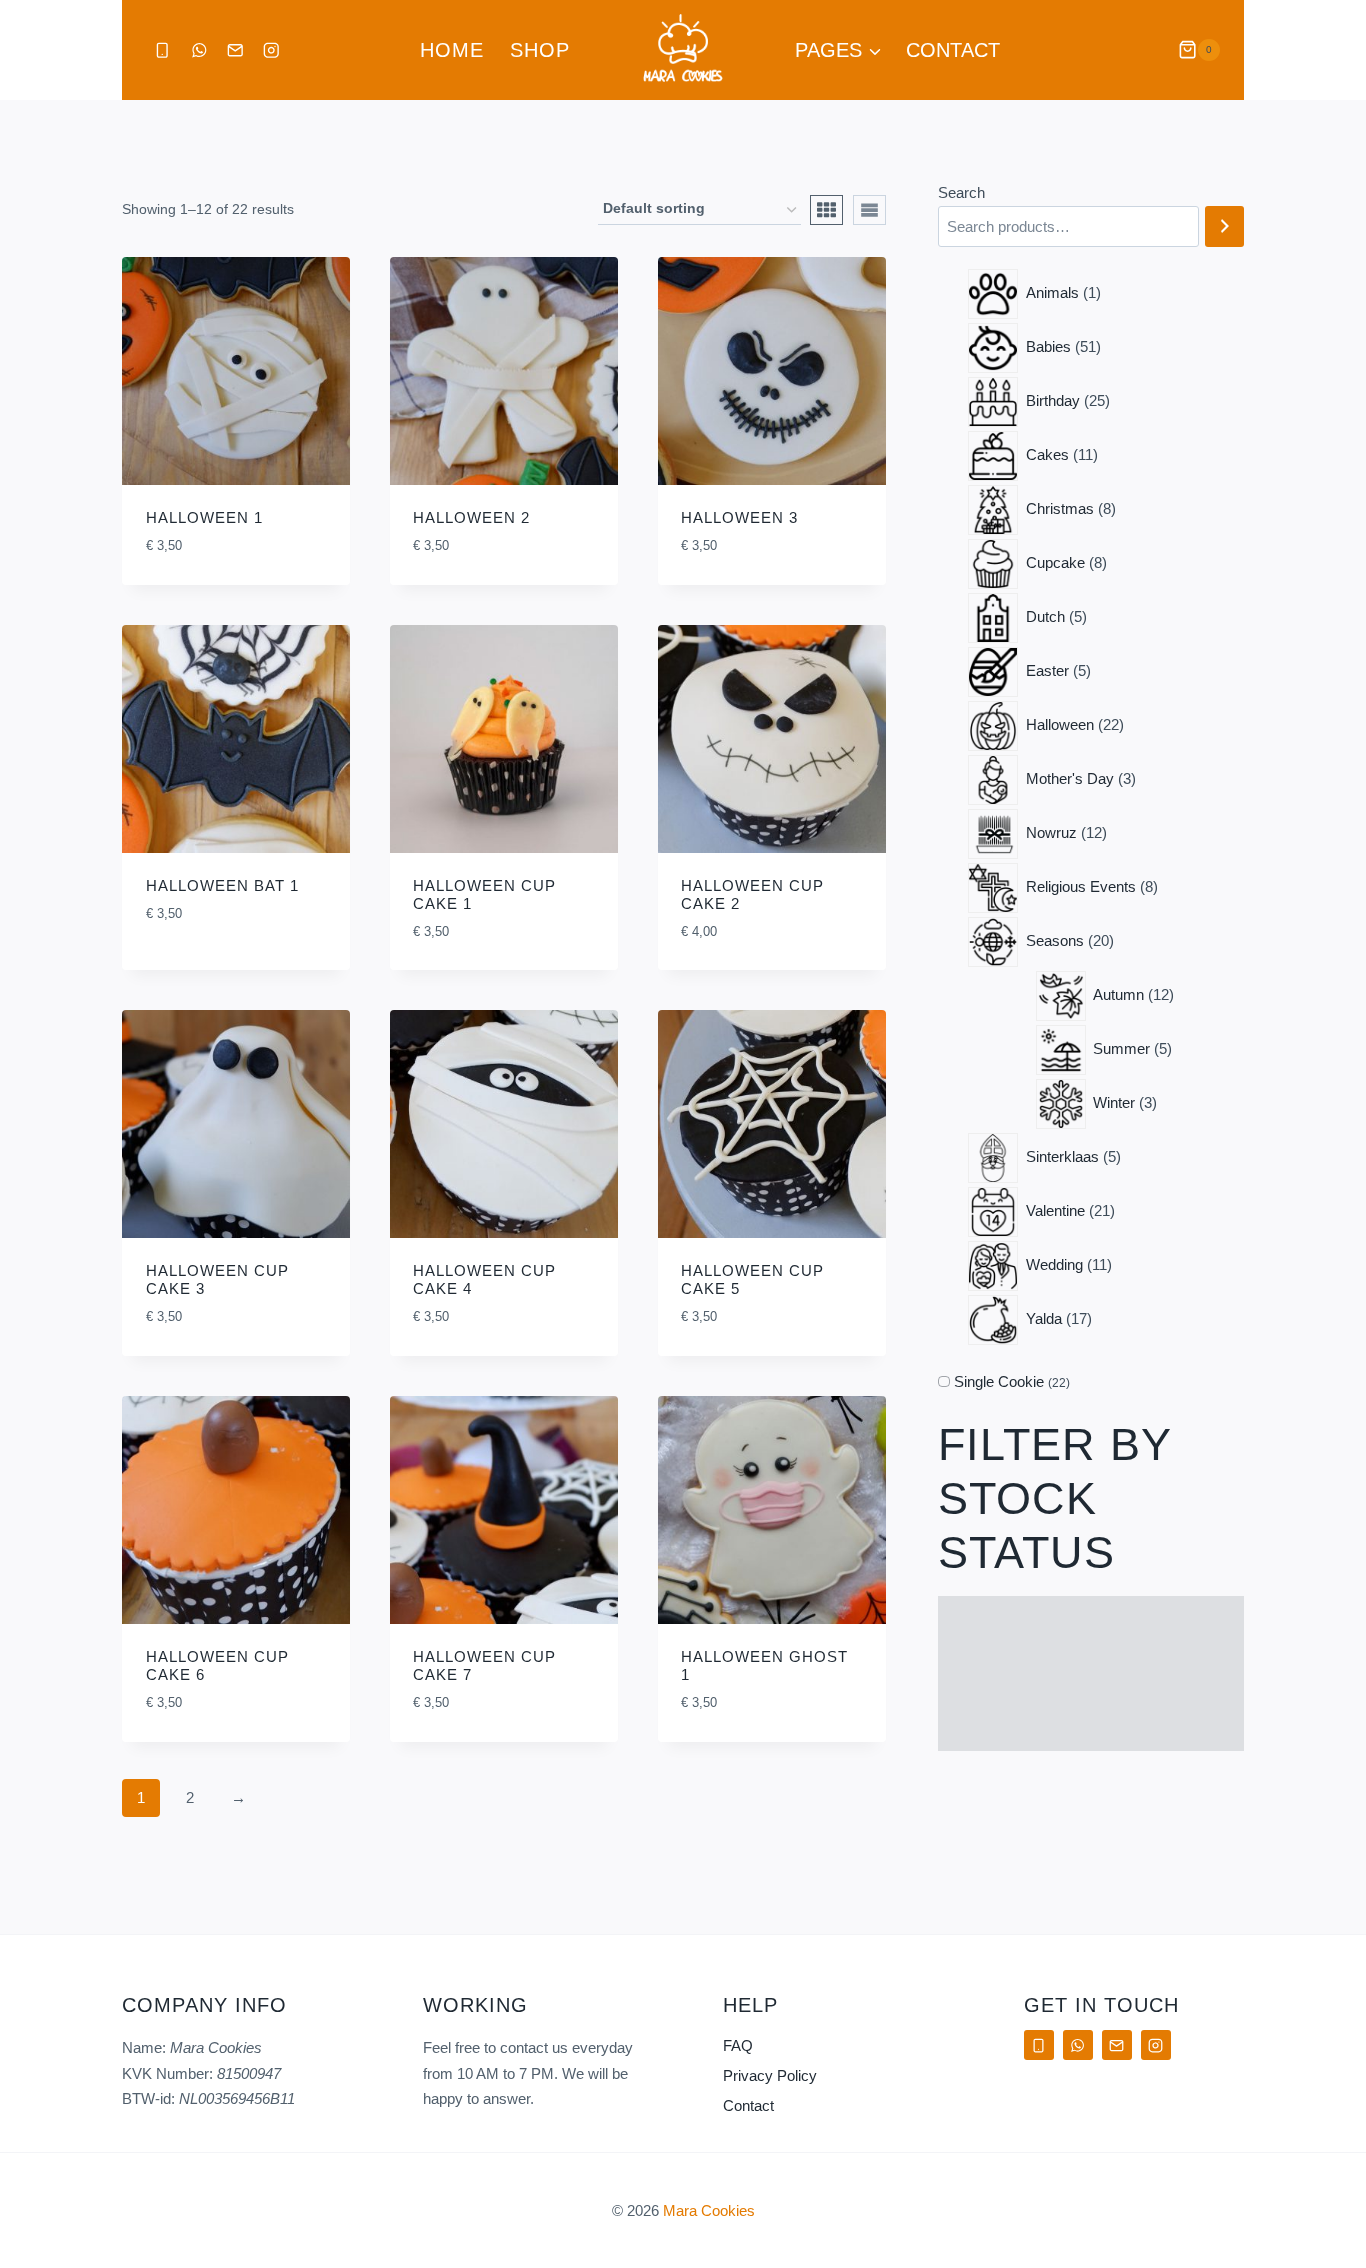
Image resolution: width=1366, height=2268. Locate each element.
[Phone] (162, 50)
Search (961, 192)
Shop (540, 50)
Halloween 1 (204, 517)
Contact (953, 50)
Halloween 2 (471, 517)
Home (452, 50)
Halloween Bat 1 (222, 885)
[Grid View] (826, 210)
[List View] (869, 210)
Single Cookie (999, 1381)
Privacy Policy (770, 2075)
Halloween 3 (739, 517)
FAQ (738, 2045)
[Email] (235, 50)
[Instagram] (271, 50)
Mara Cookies (709, 2210)
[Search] (1224, 226)
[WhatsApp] (198, 50)
